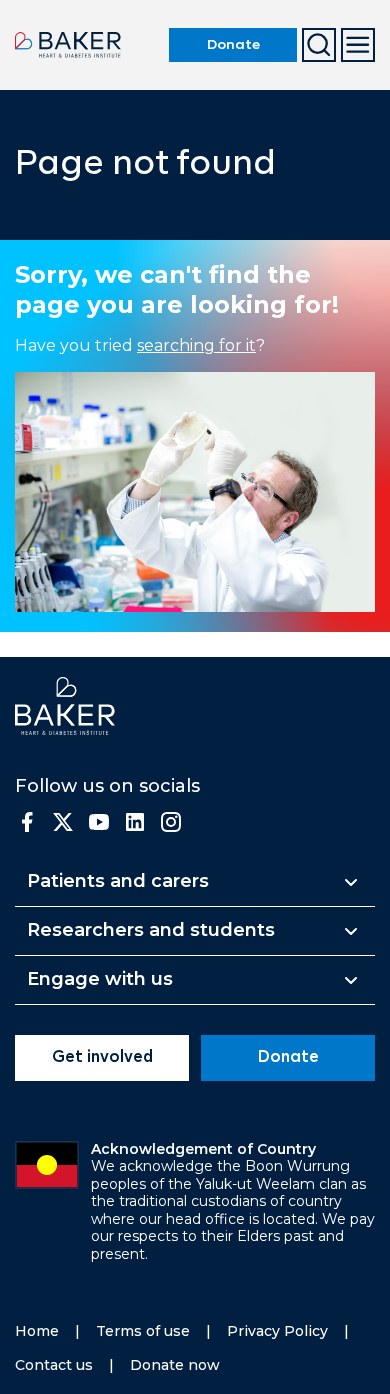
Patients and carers (118, 881)
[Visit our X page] (63, 822)
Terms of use (143, 1331)
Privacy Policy (277, 1331)
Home (37, 1331)
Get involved (102, 1058)
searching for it (196, 345)
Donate (233, 45)
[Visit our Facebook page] (27, 822)
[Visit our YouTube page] (99, 822)
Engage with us (100, 979)
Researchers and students (151, 930)
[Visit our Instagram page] (171, 822)
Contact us (54, 1365)
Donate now (175, 1365)
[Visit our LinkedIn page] (135, 822)
